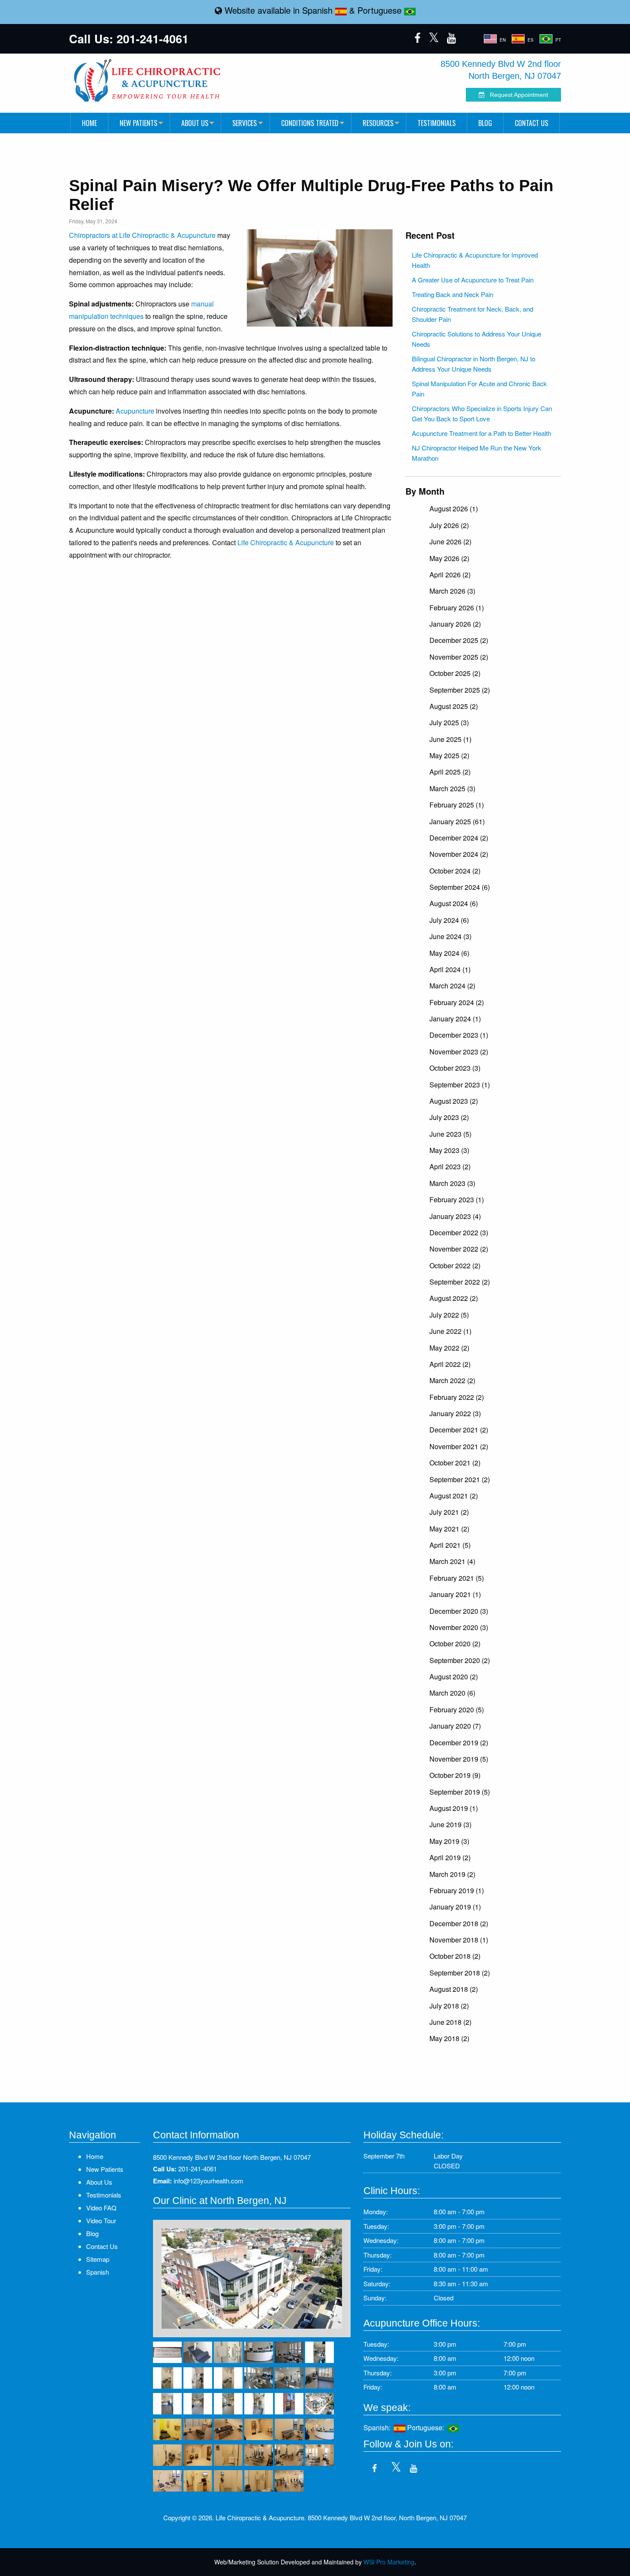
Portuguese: (427, 2427)
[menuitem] (89, 123)
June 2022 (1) (450, 1331)
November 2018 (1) (459, 1940)
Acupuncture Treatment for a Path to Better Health (481, 433)
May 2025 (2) (449, 755)
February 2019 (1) (457, 1890)
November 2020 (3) (459, 1627)
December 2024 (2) (459, 838)
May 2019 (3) (449, 1841)
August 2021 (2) (454, 1496)
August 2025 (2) (454, 706)
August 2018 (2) (454, 1989)
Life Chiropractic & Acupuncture (286, 542)
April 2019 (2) (450, 1857)
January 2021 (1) (455, 1594)
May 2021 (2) (449, 1529)
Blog (485, 123)
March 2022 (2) (452, 1380)
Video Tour (101, 2220)
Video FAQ (101, 2208)
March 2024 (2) (452, 986)
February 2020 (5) (457, 1710)
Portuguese (381, 10)
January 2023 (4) (455, 1216)
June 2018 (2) (450, 2022)
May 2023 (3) (449, 1150)
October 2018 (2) (455, 1956)
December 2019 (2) (459, 1743)
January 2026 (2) (455, 624)
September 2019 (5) (460, 1792)
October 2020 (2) (455, 1644)
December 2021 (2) (459, 1430)
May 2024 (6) (449, 953)
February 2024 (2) (457, 1002)
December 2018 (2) (459, 1923)
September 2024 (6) (460, 887)
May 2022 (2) (449, 1348)
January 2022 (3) (455, 1413)
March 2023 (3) (452, 1183)
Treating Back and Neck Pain (453, 294)
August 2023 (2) (454, 1101)
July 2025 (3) (449, 722)
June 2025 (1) (450, 739)
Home (89, 123)
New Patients (138, 123)
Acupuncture (135, 411)
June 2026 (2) (450, 542)
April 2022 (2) (450, 1364)
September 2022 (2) (460, 1282)
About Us (195, 123)
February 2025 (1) (457, 805)
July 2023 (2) (449, 1117)
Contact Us (531, 123)
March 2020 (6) (452, 1693)
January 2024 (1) (455, 1019)
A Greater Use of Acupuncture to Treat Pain (473, 280)
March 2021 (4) (452, 1561)
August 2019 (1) (454, 1808)
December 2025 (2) (459, 640)
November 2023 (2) (459, 1052)
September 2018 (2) (460, 1973)
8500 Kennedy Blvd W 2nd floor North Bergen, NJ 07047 (232, 2157)
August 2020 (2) (454, 1677)
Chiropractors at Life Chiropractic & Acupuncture (142, 235)
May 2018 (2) (449, 2038)
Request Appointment (516, 95)
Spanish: (379, 2427)
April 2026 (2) (450, 575)
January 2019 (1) (455, 1907)
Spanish (319, 10)
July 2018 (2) (449, 2006)
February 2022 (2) (457, 1397)
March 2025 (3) (452, 788)
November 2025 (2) (459, 657)
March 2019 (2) (452, 1874)
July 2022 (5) (449, 1315)
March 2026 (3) (452, 591)
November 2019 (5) (459, 1759)
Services (244, 123)
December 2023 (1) (459, 1035)
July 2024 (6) (449, 920)
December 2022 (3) (459, 1232)
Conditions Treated (310, 123)
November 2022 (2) (459, 1249)
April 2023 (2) (450, 1166)
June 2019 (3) (450, 1824)
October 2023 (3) (455, 1068)
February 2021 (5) (457, 1578)
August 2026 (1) (454, 509)
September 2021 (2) (460, 1479)
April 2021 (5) (450, 1545)
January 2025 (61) (457, 821)
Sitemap (98, 2259)
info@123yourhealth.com (208, 2181)
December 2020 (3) (459, 1611)
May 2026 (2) (449, 558)
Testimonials (436, 123)
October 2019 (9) (455, 1775)
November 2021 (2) (459, 1446)
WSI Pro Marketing (389, 2562)
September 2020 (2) (460, 1660)
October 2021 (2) (455, 1463)
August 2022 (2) (454, 1298)
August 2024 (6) (454, 903)
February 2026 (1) (457, 608)
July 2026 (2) (449, 525)
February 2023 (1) (457, 1199)
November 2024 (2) (459, 854)
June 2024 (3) (450, 936)
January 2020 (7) (455, 1726)
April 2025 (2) (450, 772)
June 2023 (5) (450, 1134)
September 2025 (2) (460, 690)
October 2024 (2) (455, 871)
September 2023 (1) (460, 1085)
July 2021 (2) (449, 1512)
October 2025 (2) (455, 673)
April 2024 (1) (450, 969)
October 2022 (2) (455, 1265)
